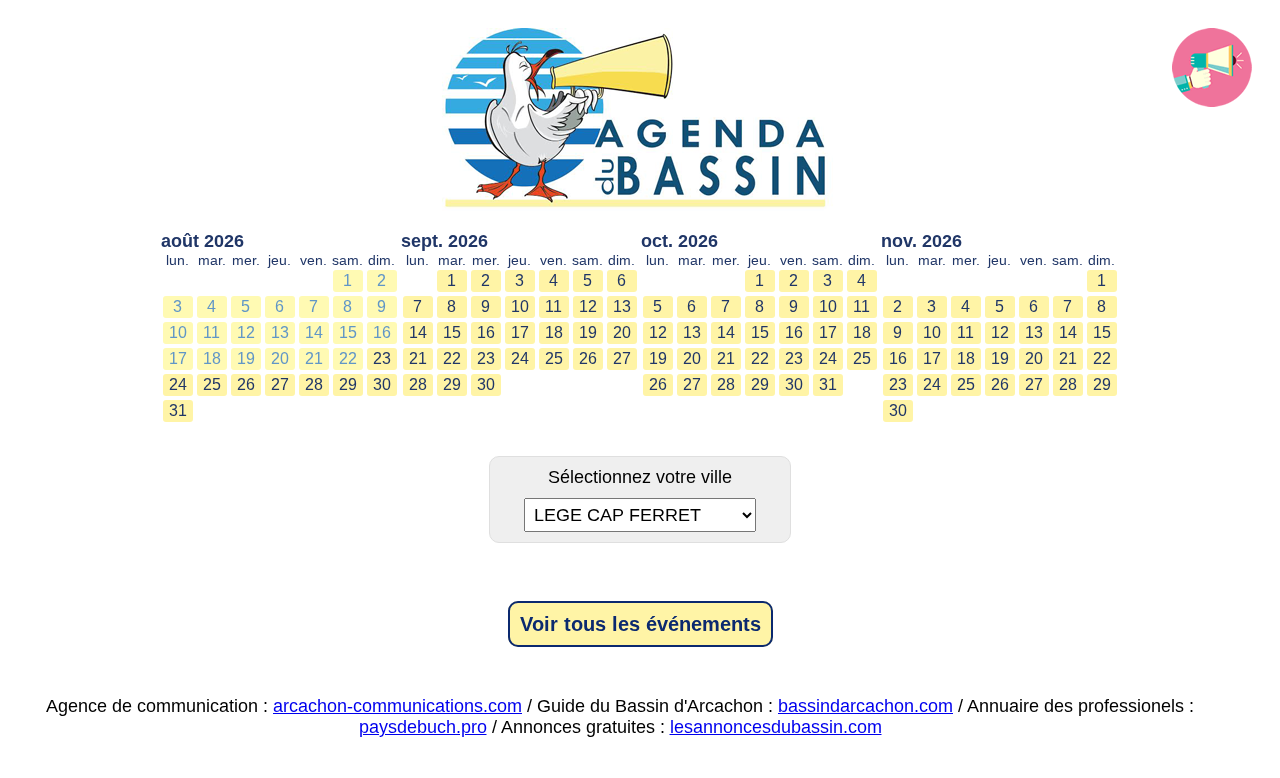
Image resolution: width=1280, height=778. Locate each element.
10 (178, 332)
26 (246, 384)
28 (314, 384)
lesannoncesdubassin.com (776, 727)
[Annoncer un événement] (1212, 68)
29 (348, 384)
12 (246, 332)
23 (382, 358)
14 (314, 332)
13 (280, 332)
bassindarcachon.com (865, 706)
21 (314, 358)
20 (280, 358)
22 (348, 358)
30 (382, 384)
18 (212, 358)
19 (246, 358)
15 (348, 332)
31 (178, 410)
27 (280, 384)
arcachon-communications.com (397, 706)
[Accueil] (640, 119)
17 (178, 358)
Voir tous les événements (640, 624)
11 (211, 332)
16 (382, 332)
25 (212, 384)
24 (178, 384)
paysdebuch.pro (423, 727)
